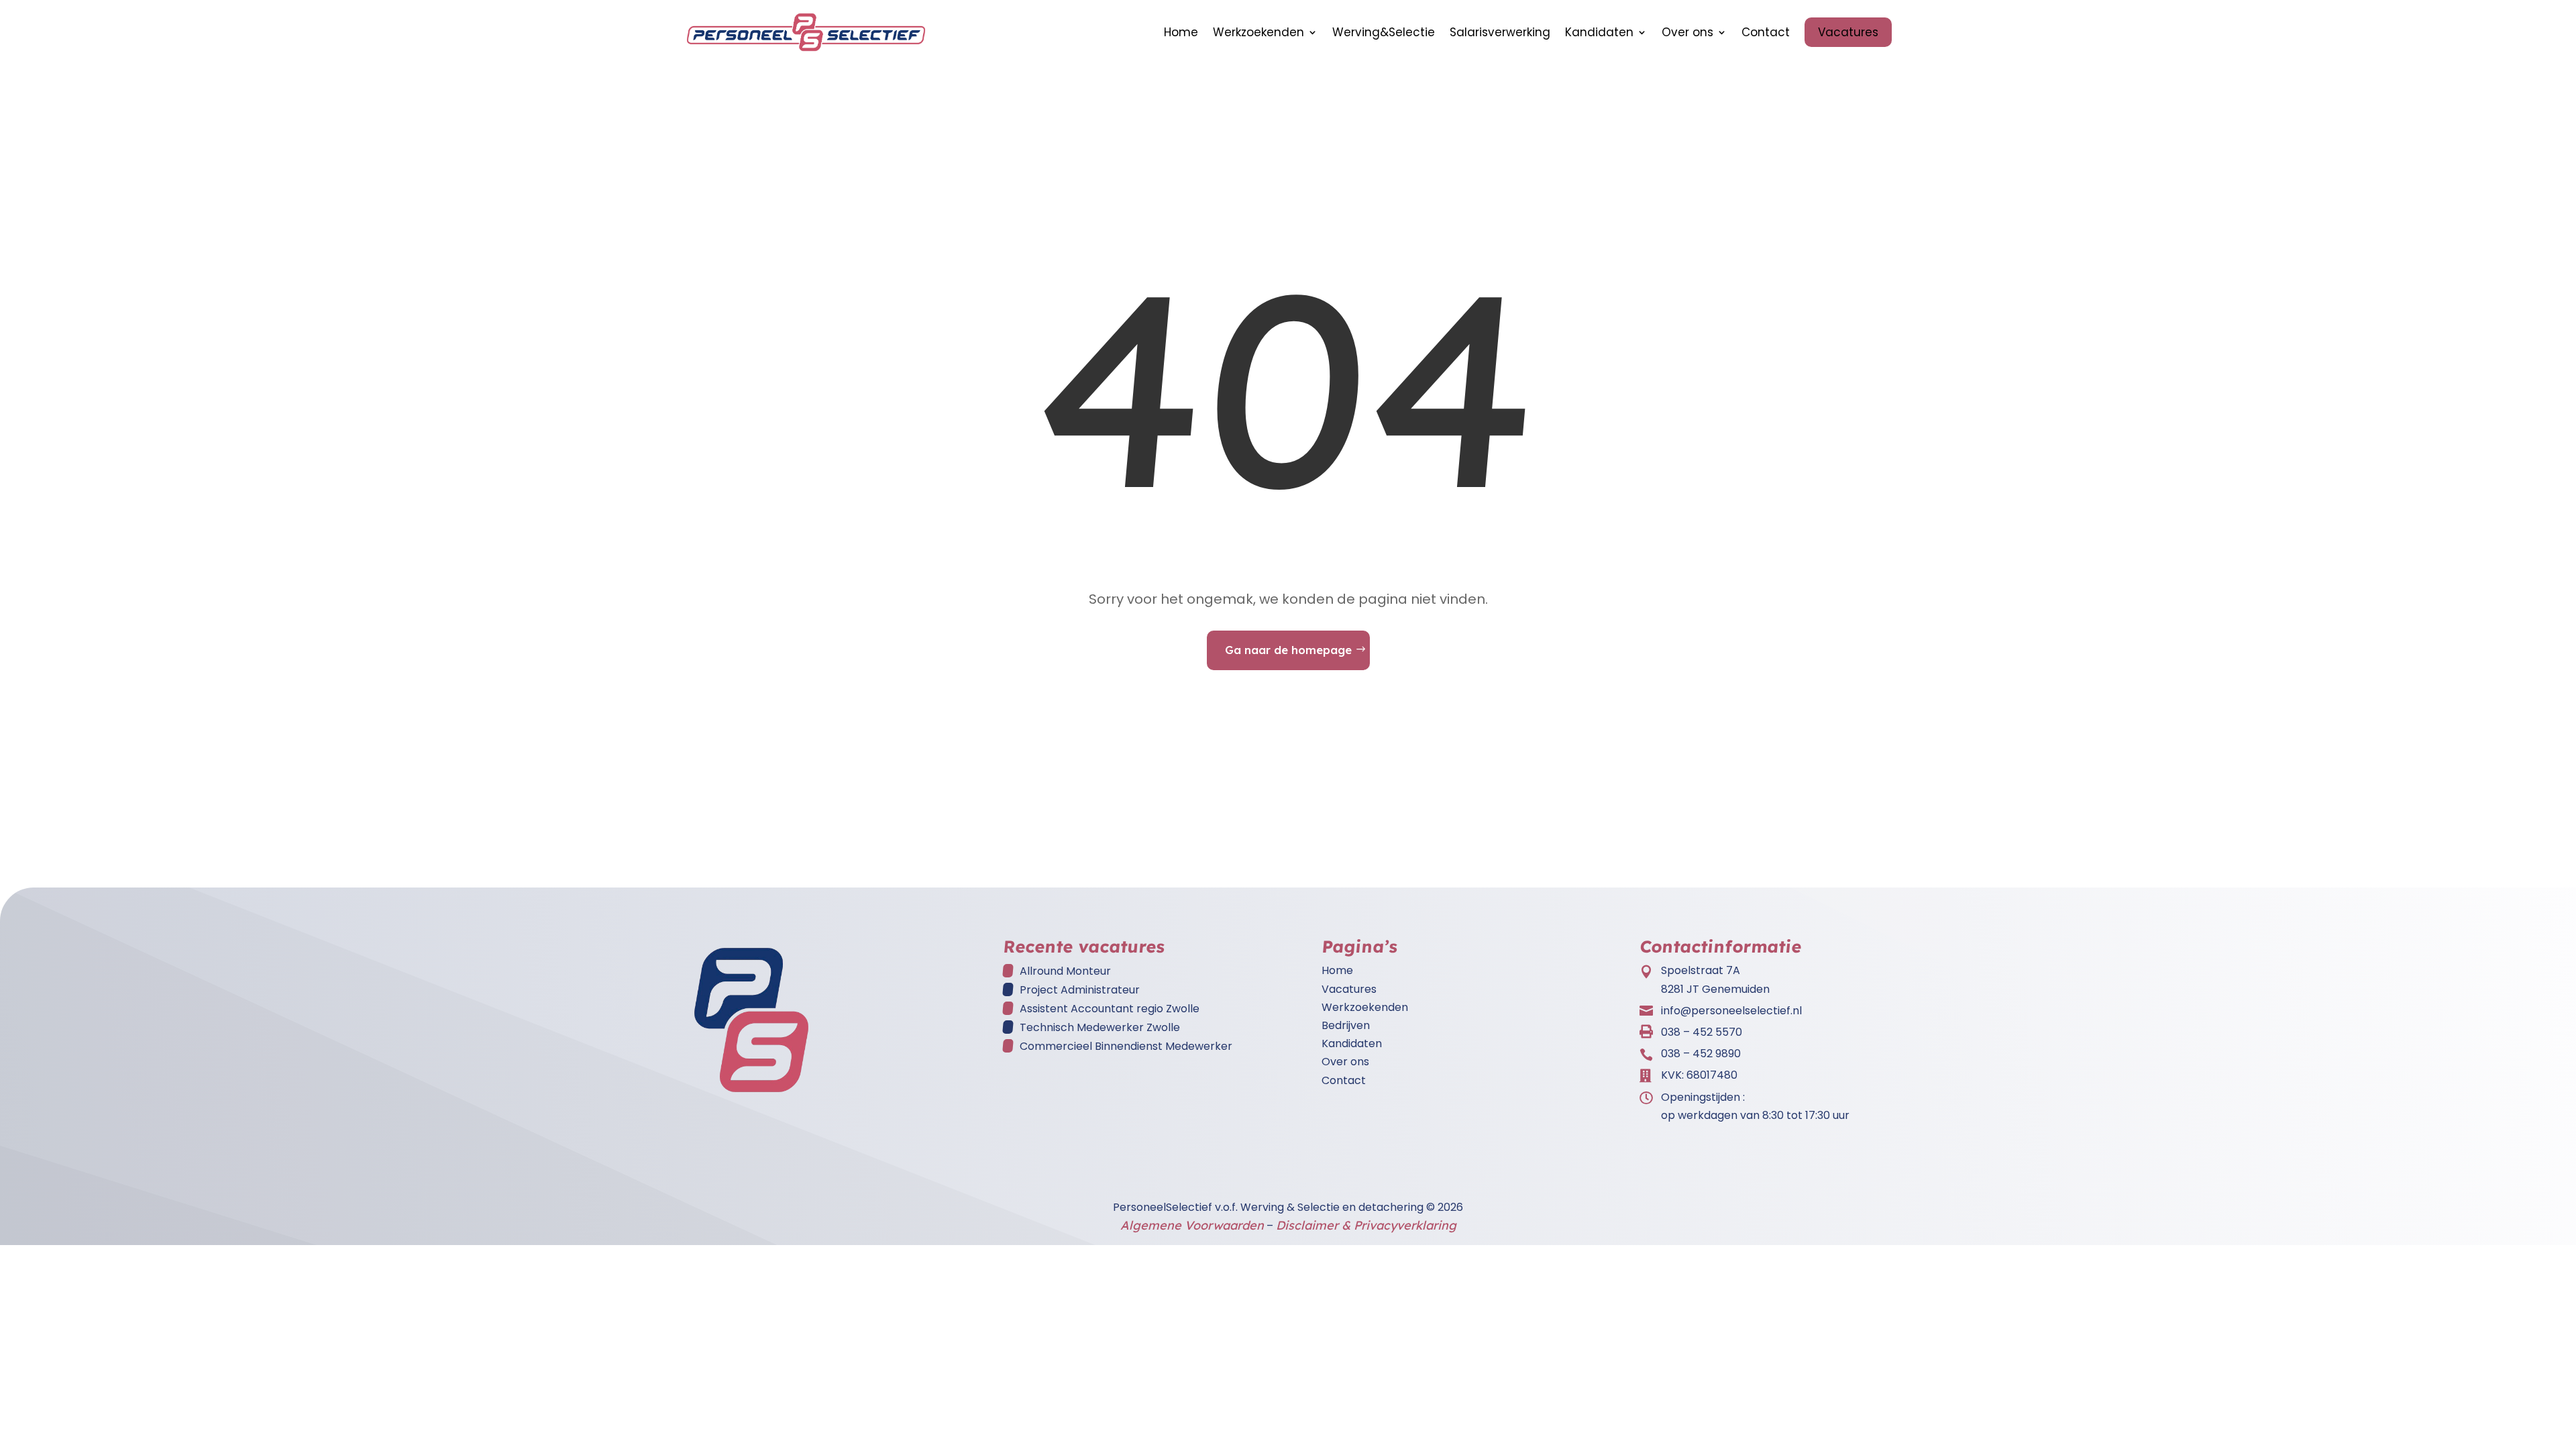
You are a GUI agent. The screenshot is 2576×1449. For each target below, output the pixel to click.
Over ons (1687, 32)
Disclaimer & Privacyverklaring (1366, 1225)
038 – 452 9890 (1701, 1054)
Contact (1766, 32)
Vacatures (1848, 32)
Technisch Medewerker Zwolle (1100, 1027)
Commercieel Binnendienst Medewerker (1126, 1046)
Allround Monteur (1065, 971)
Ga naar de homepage (1288, 650)
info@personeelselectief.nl (1731, 1011)
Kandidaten (1599, 32)
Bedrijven (1346, 1025)
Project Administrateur (1080, 990)
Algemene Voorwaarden (1192, 1225)
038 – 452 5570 (1702, 1032)
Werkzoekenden (1258, 32)
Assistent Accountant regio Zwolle (1110, 1009)
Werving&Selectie (1384, 32)
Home (1181, 32)
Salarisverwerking (1500, 32)
